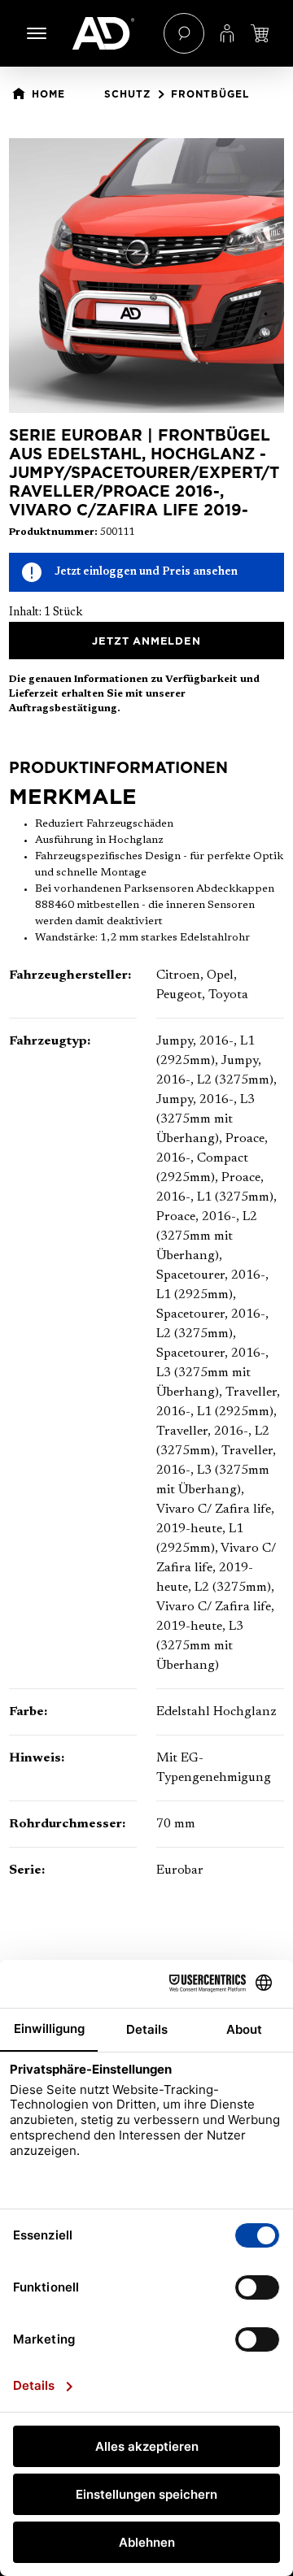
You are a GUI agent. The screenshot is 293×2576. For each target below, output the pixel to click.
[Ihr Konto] (227, 33)
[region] (146, 276)
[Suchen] (184, 33)
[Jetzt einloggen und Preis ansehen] (260, 33)
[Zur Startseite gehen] (110, 33)
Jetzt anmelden (146, 641)
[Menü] (37, 33)
